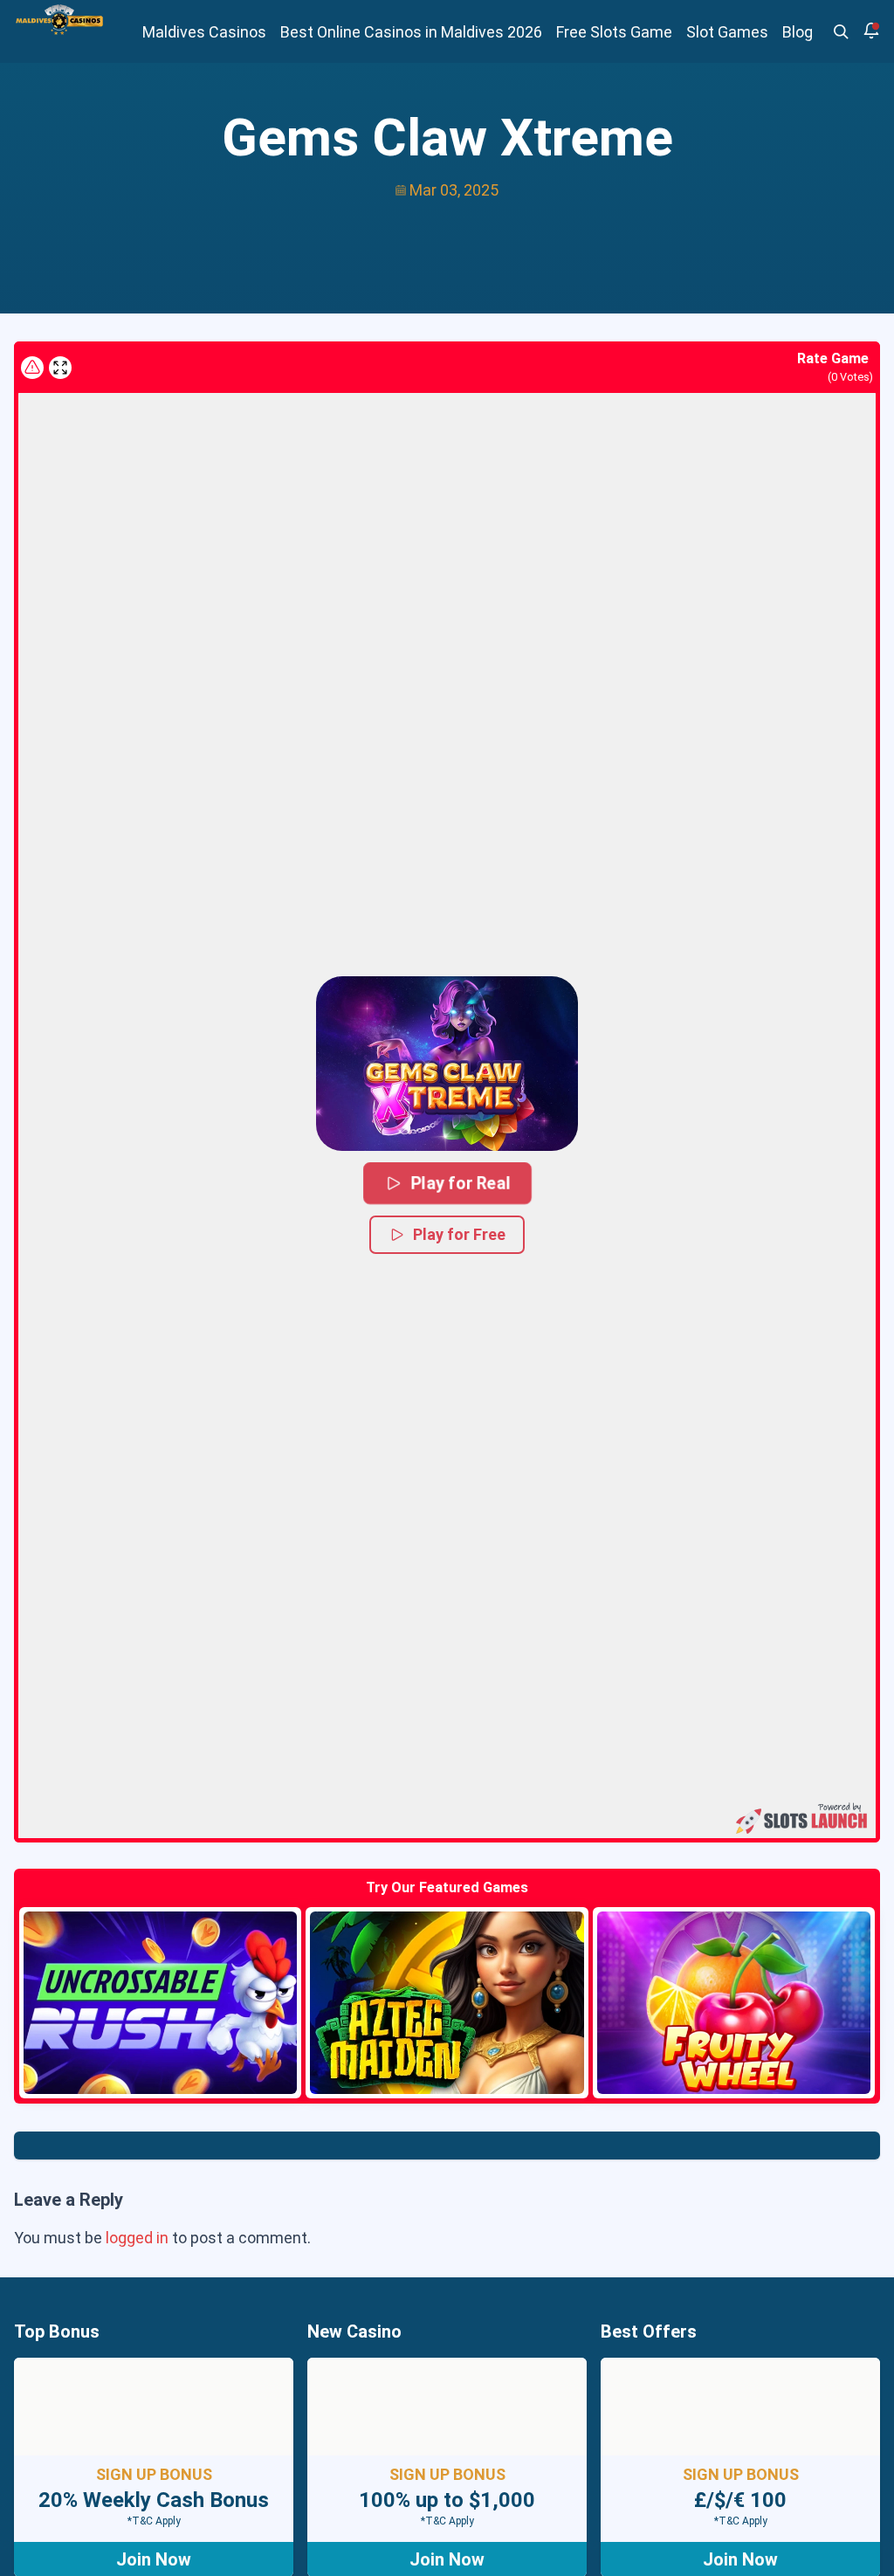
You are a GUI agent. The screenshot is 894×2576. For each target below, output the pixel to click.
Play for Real (460, 1183)
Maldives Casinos (204, 32)
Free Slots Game (614, 32)
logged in (137, 2238)
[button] (447, 1064)
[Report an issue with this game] (32, 368)
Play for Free (459, 1234)
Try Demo (161, 2003)
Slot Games (727, 32)
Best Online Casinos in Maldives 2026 (411, 32)
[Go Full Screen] (60, 368)
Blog (798, 32)
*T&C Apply (154, 2521)
